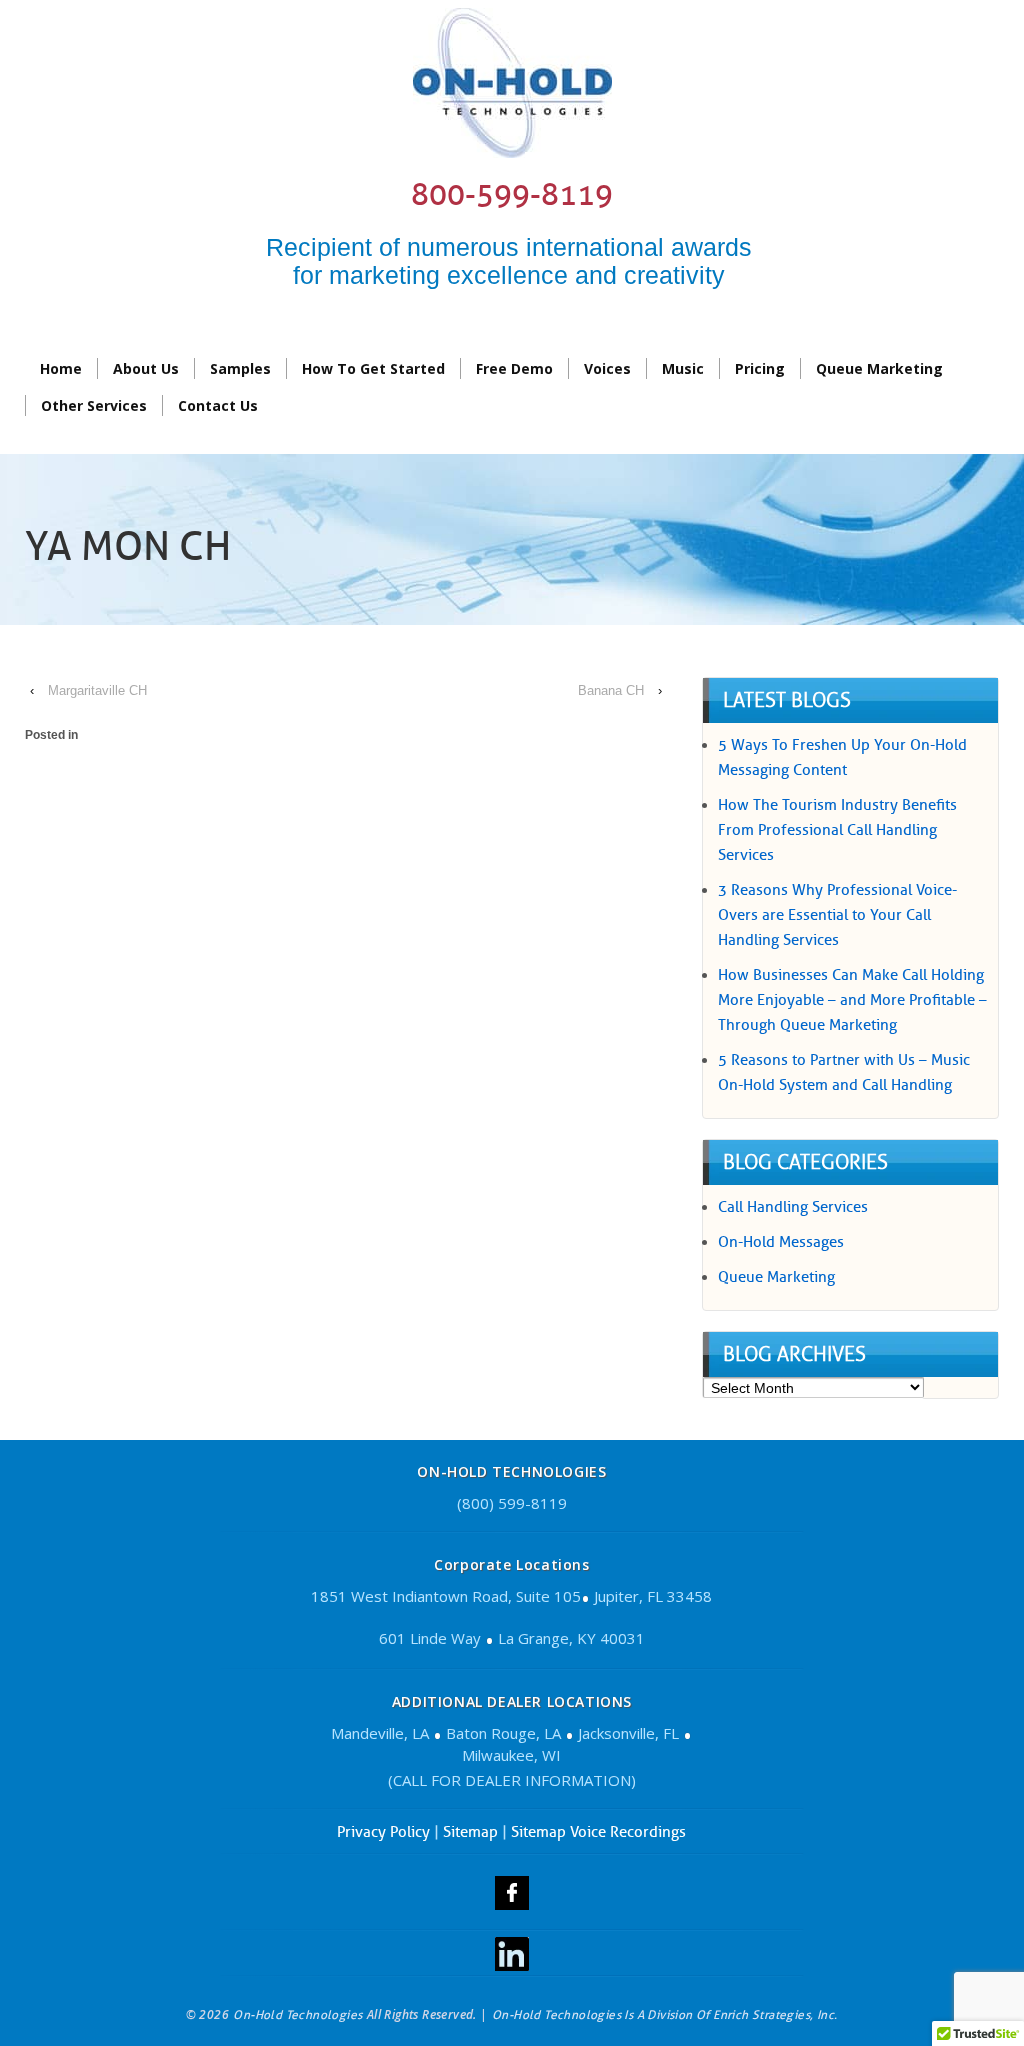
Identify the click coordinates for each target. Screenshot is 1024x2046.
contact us (218, 405)
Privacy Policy (383, 1832)
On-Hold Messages (781, 1242)
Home (61, 368)
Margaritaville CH (97, 690)
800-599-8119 (512, 194)
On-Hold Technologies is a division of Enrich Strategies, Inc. (664, 2014)
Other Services (94, 405)
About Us (146, 368)
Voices (607, 368)
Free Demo (514, 368)
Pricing (760, 368)
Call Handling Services (793, 1207)
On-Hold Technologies (298, 2014)
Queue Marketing (879, 368)
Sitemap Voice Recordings (598, 1832)
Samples (240, 368)
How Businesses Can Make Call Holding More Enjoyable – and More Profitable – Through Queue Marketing (852, 1000)
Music (683, 368)
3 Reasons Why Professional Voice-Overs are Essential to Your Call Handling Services (837, 915)
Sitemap (470, 1832)
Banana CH (611, 690)
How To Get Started (373, 368)
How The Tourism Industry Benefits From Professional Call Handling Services (837, 830)
